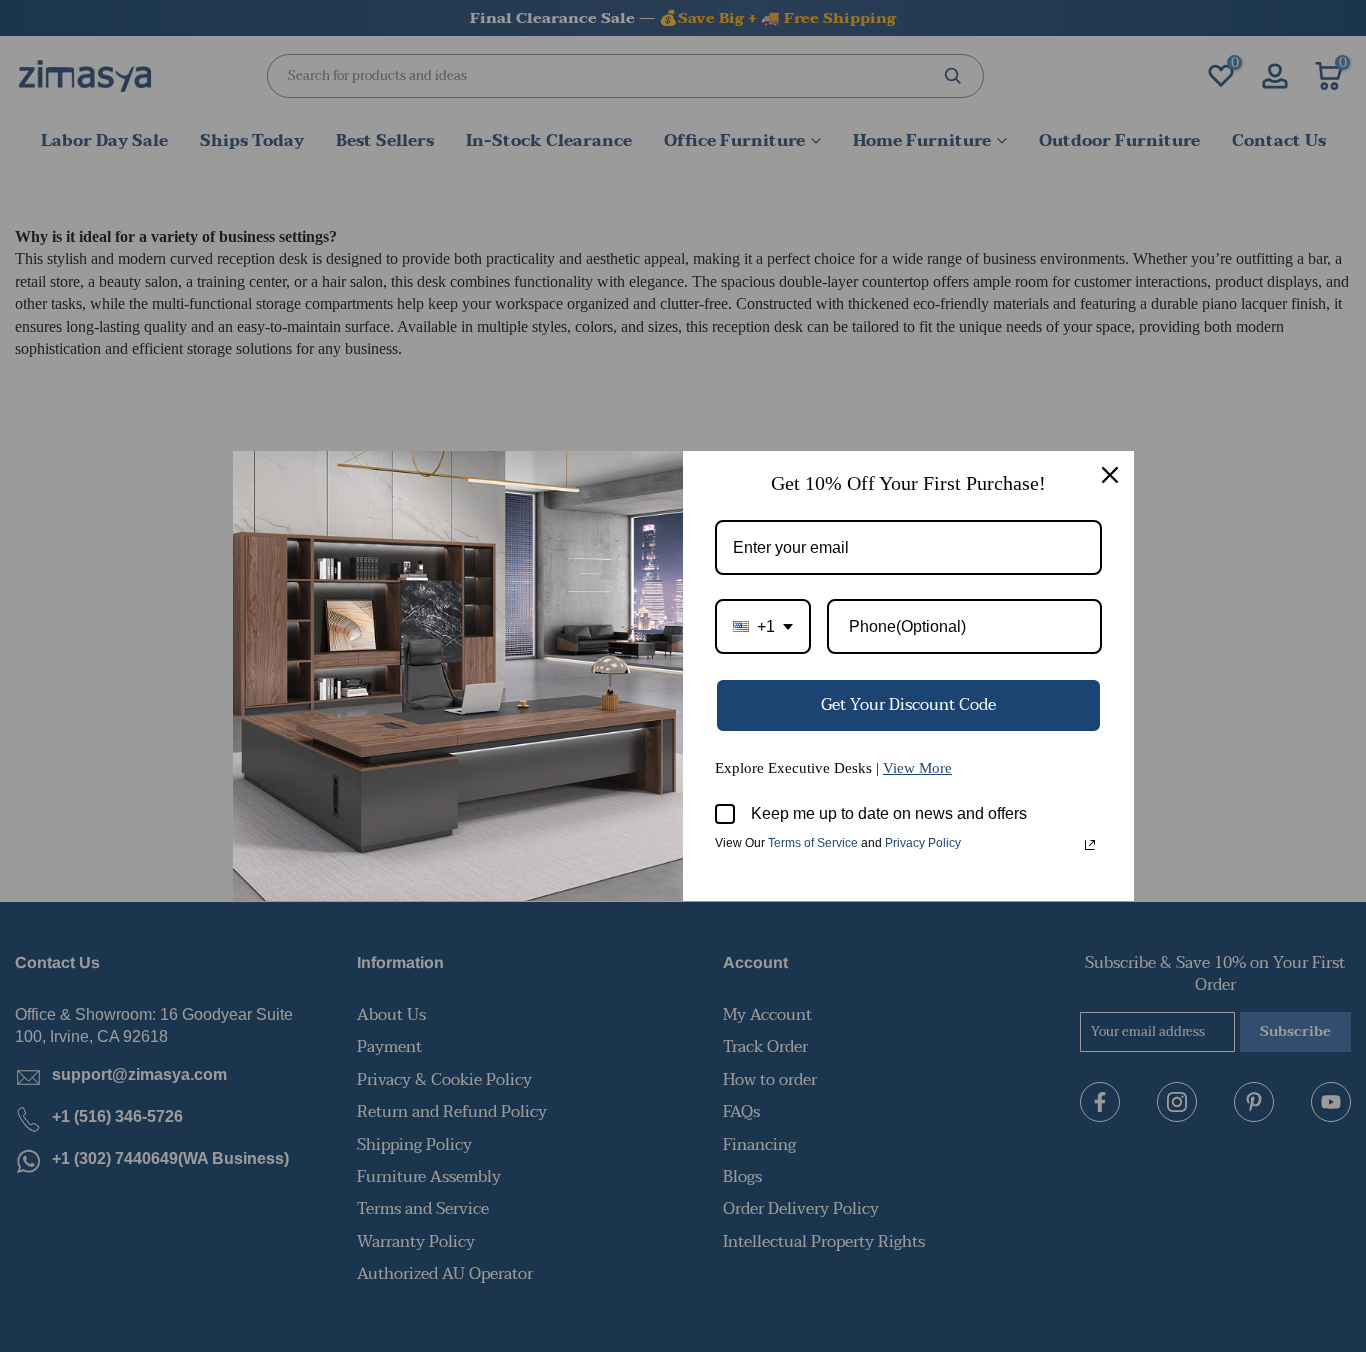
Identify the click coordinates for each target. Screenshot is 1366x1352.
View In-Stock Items (1089, 1153)
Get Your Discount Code (908, 705)
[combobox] (763, 626)
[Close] (1110, 475)
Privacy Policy (923, 843)
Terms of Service (813, 843)
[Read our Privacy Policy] (1090, 845)
